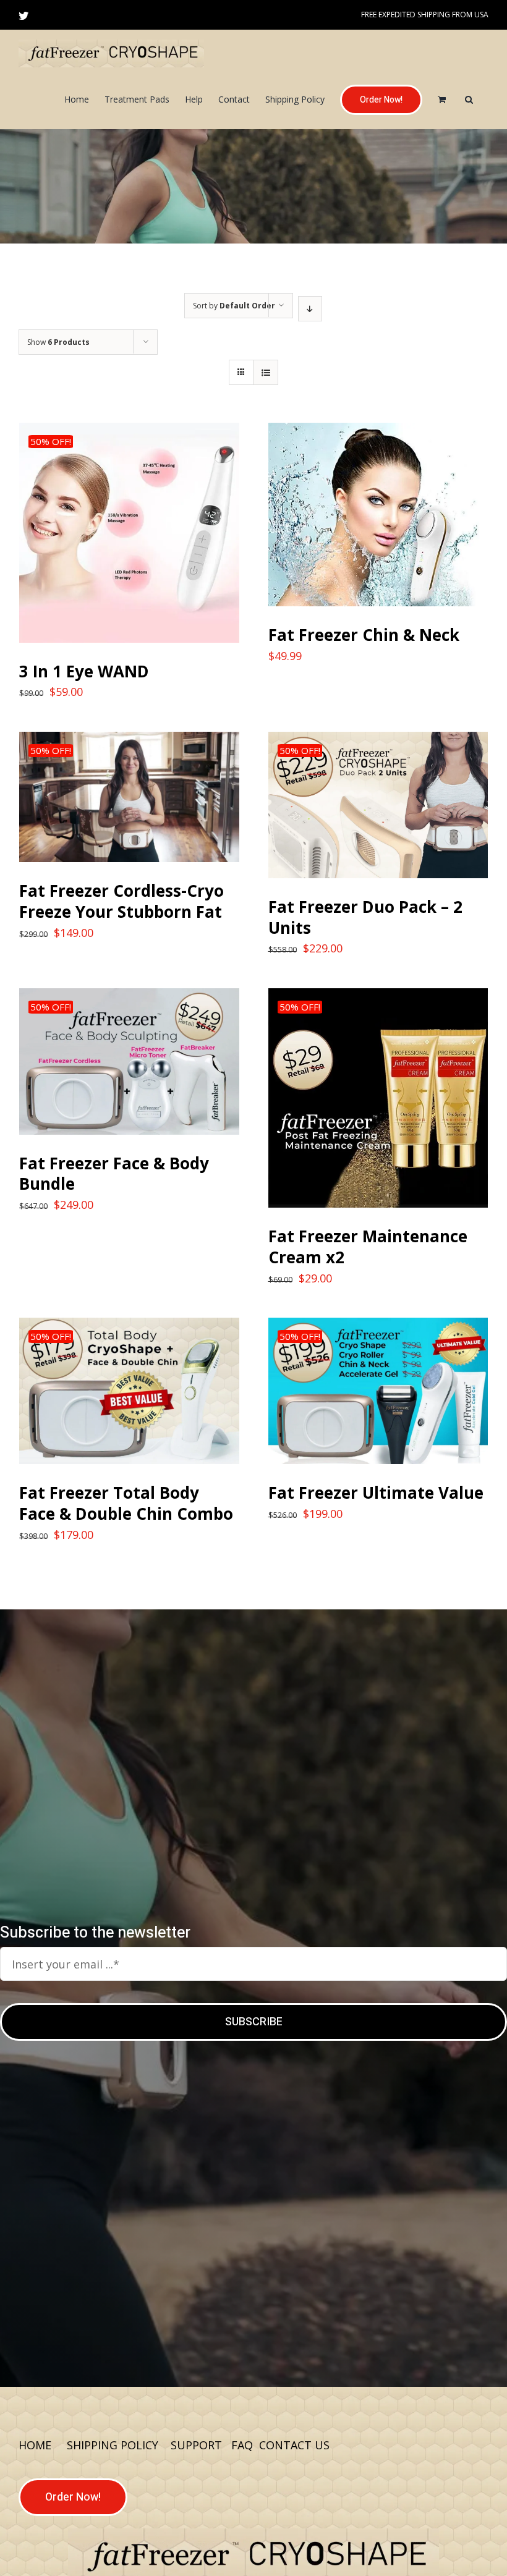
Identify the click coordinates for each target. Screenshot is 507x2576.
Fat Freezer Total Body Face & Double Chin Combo (126, 1503)
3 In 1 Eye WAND (84, 671)
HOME (35, 2445)
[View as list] (266, 372)
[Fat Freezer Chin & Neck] (378, 515)
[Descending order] (310, 309)
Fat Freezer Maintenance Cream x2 (368, 1247)
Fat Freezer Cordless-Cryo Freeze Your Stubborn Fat (121, 901)
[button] (469, 100)
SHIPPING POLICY (113, 2445)
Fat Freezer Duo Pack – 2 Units (365, 917)
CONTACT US (294, 2445)
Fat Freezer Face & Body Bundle (114, 1174)
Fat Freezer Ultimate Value (376, 1493)
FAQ (242, 2445)
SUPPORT (198, 2445)
